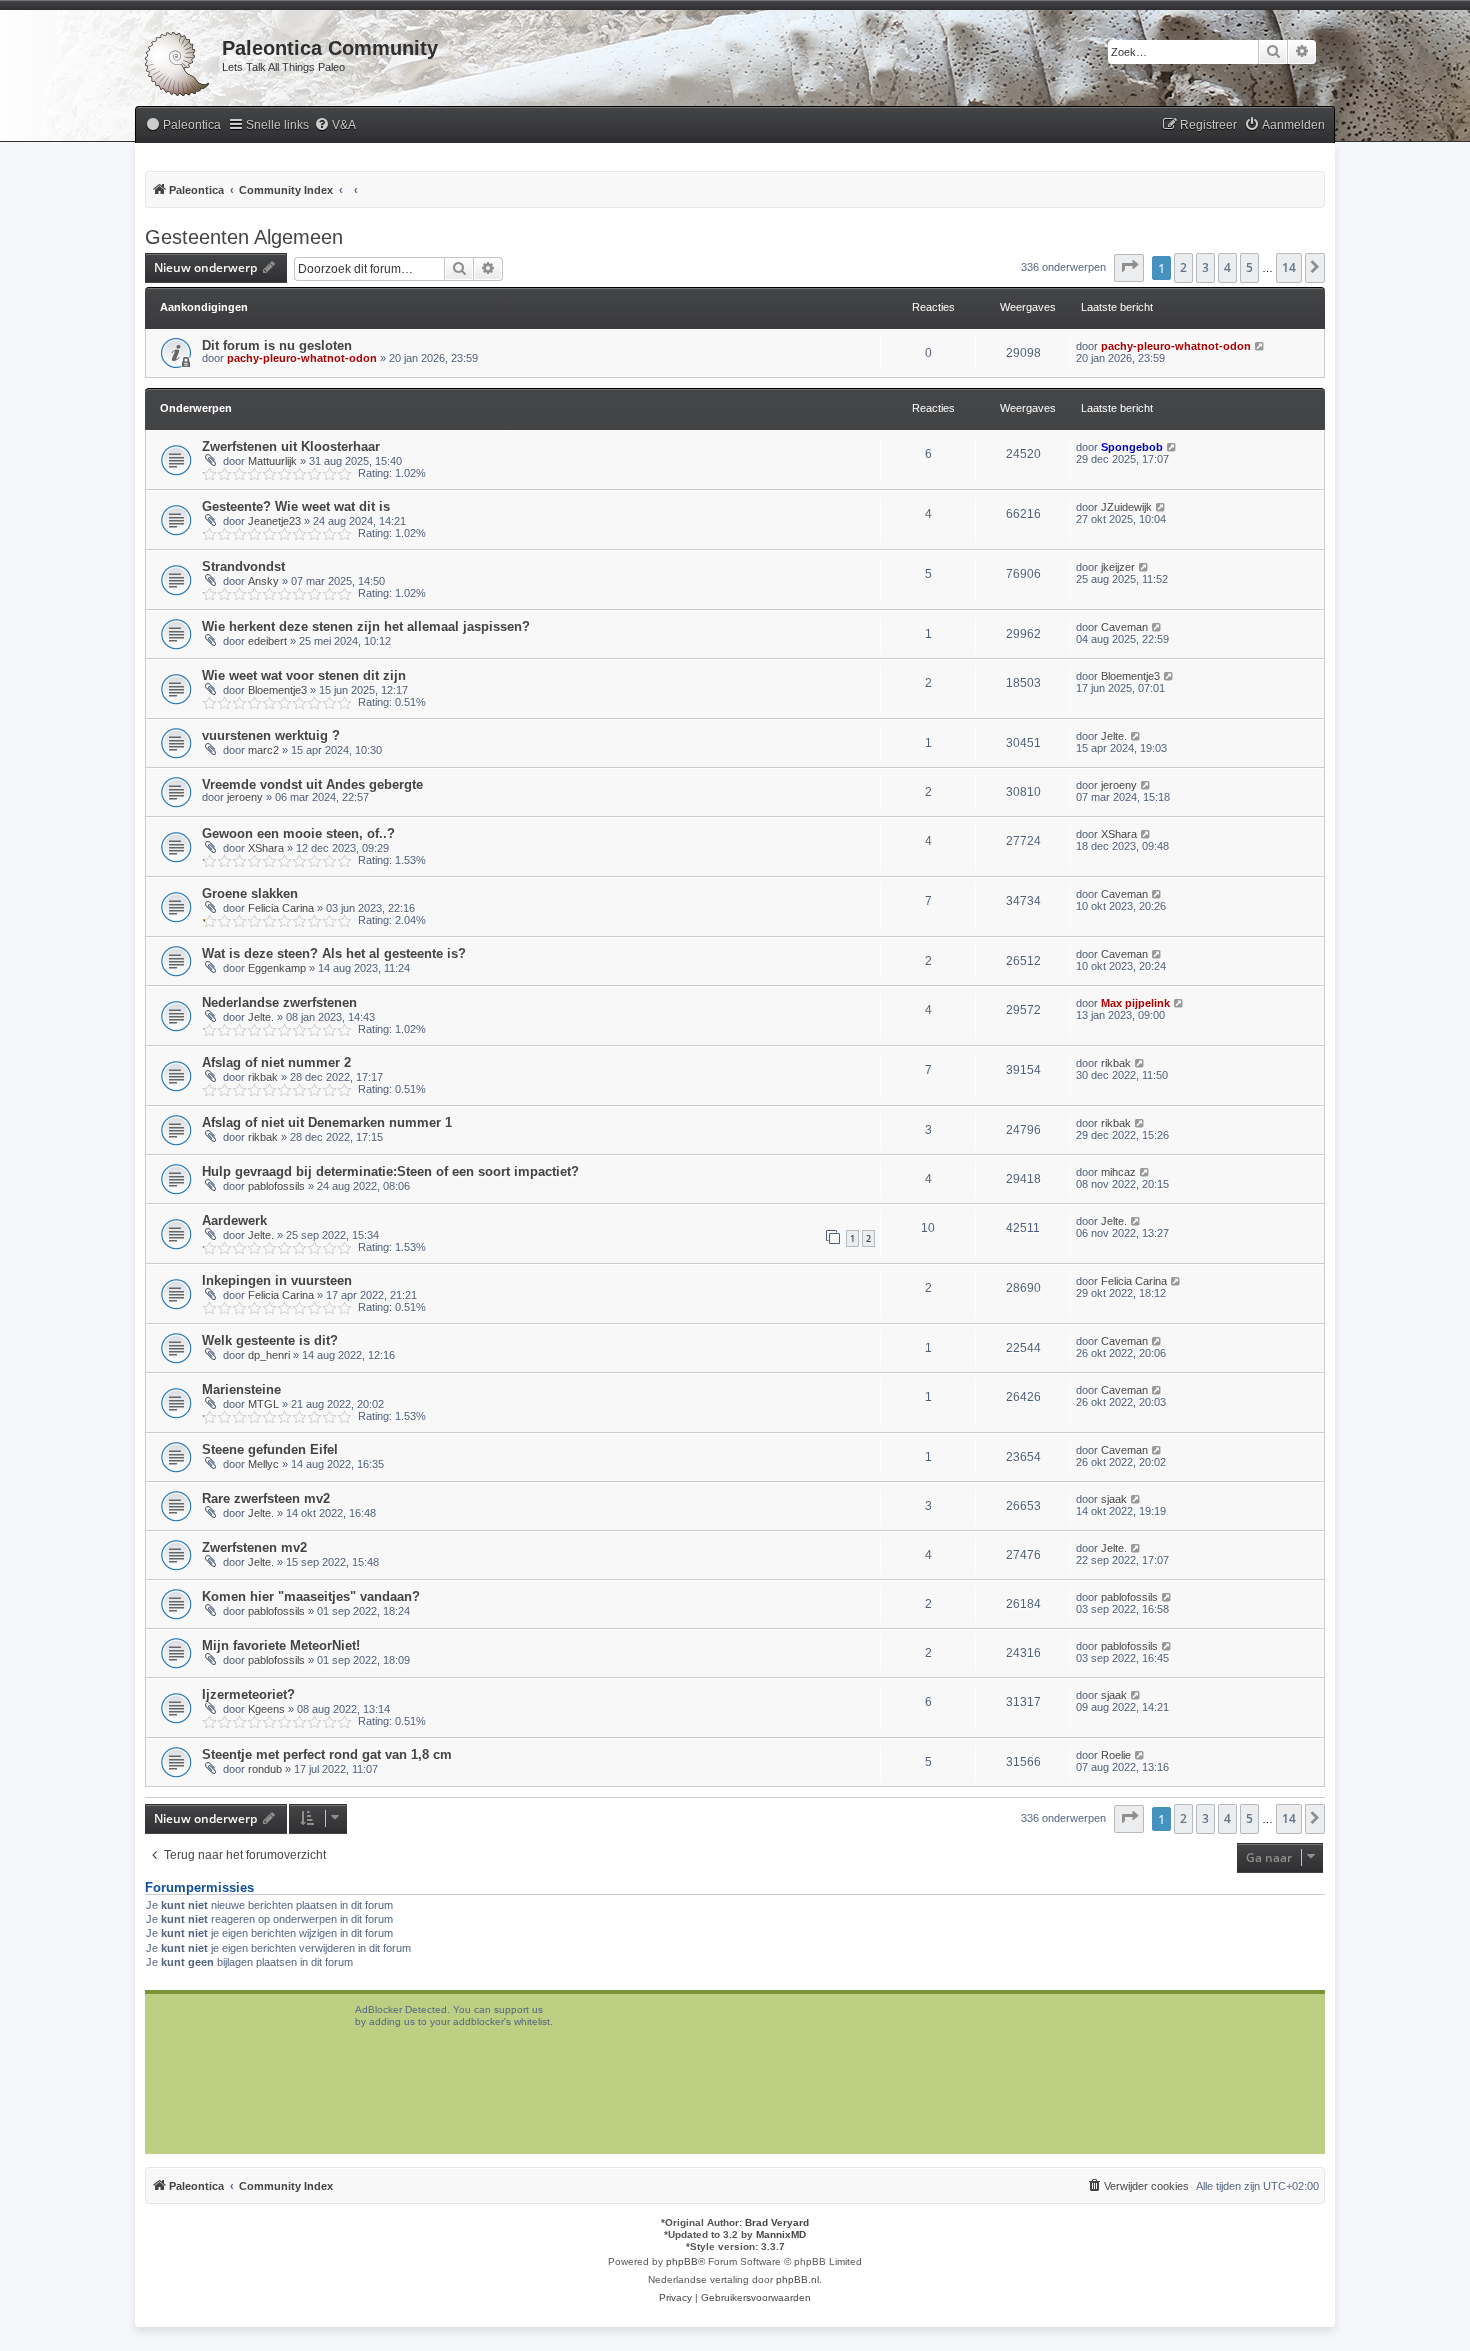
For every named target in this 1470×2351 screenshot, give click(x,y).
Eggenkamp (277, 968)
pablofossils (276, 1186)
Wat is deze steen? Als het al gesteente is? (334, 953)
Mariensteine (241, 1389)
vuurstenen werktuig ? (271, 735)
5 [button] (1249, 267)
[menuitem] (183, 125)
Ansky (263, 581)
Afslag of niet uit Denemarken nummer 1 (327, 1122)
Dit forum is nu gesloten (277, 345)
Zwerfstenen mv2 (254, 1547)
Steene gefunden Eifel (270, 1449)
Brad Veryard (777, 2222)
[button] (1129, 268)
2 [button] (1183, 267)
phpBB (682, 2261)
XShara (266, 848)
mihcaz (1118, 1172)
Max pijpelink (1135, 1003)
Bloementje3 (277, 690)
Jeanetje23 (274, 521)
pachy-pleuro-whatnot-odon (302, 358)
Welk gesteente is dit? (270, 1340)
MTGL (263, 1404)
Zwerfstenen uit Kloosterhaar (291, 446)
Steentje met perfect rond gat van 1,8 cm (327, 1754)
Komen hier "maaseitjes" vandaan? (311, 1596)
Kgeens (266, 1709)
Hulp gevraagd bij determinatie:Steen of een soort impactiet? (390, 1171)
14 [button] (1289, 267)
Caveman (1124, 627)
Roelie (1116, 1755)
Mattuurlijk (272, 461)
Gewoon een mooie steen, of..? (298, 833)
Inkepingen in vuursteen (277, 1280)
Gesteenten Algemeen (244, 237)
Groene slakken (250, 893)
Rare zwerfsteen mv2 (266, 1498)
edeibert (267, 641)
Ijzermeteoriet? (248, 1694)
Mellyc (263, 1464)
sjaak (1114, 1499)
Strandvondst (243, 566)
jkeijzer (1118, 567)
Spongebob (1132, 447)
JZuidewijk (1126, 507)
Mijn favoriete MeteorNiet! (281, 1645)
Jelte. (1114, 736)
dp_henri (269, 1355)
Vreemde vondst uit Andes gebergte (312, 784)
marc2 (263, 750)
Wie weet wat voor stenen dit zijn (304, 675)
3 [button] (1205, 267)
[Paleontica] (178, 60)
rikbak (263, 1077)
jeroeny (245, 797)
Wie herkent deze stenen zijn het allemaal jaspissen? (366, 626)
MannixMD (781, 2234)
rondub (265, 1769)
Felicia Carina (281, 908)
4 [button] (1227, 267)
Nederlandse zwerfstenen (279, 1002)
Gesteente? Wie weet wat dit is (296, 506)
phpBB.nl (797, 2279)
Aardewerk (234, 1220)
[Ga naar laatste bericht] (1260, 346)
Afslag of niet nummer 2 (276, 1062)
